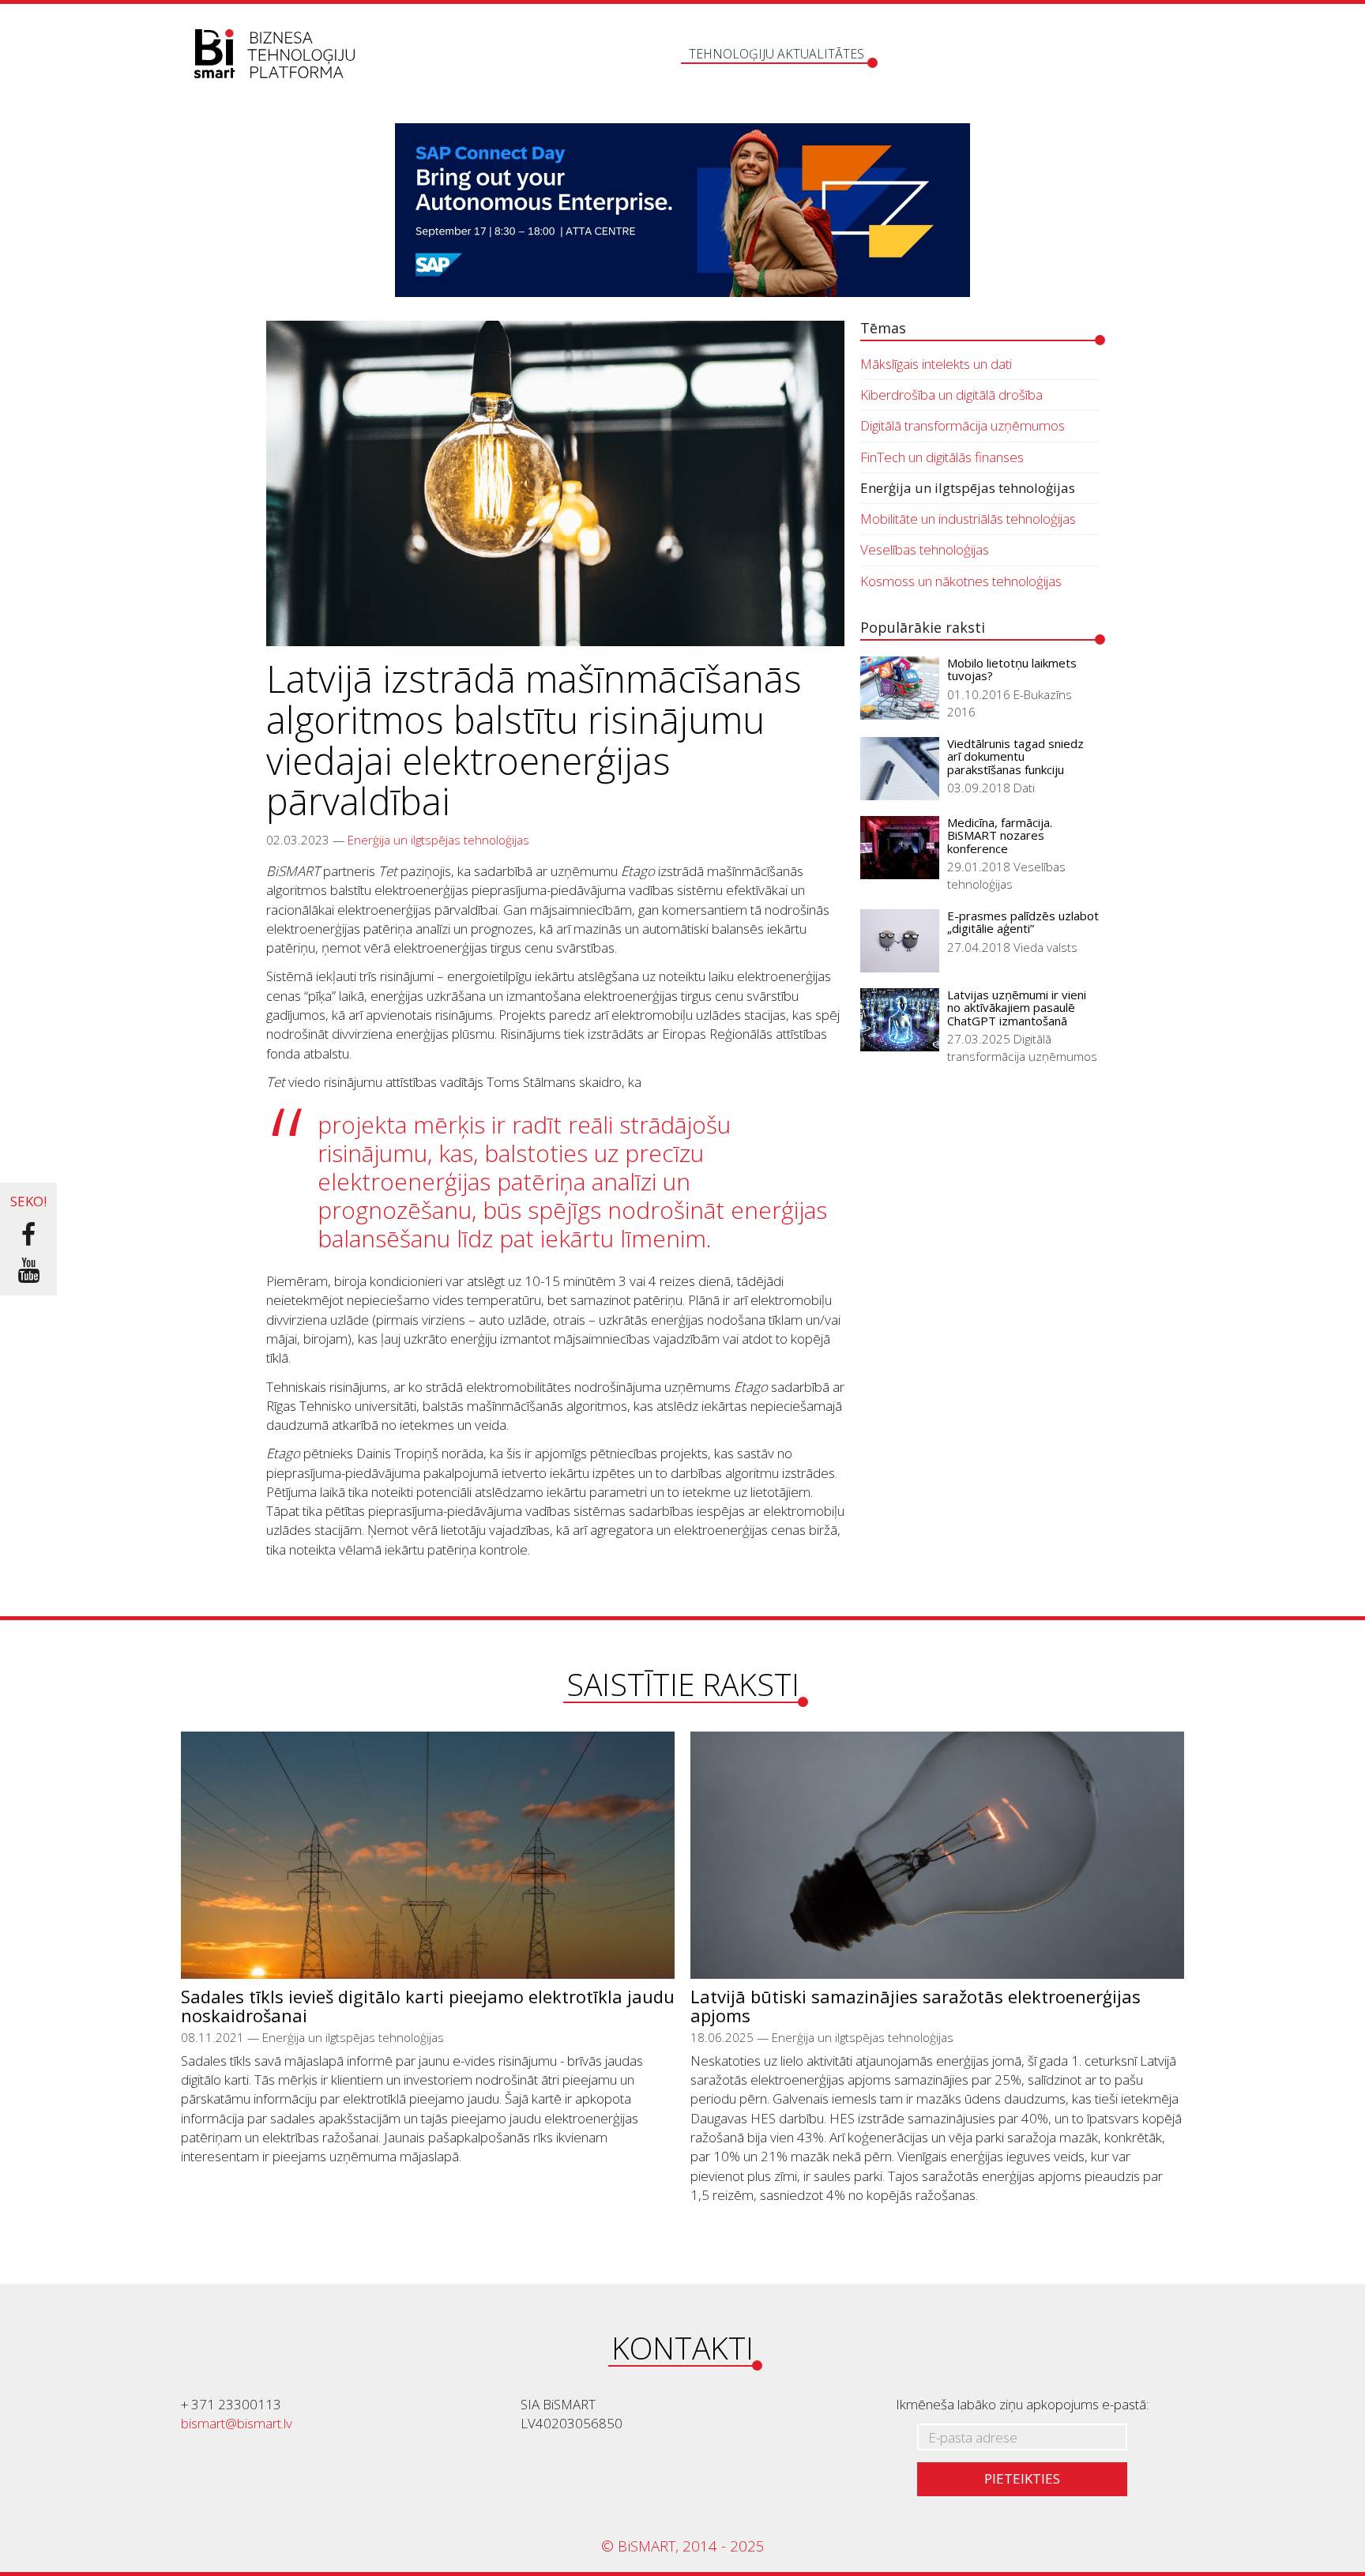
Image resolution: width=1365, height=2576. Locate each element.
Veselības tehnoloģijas (925, 549)
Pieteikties (1022, 2478)
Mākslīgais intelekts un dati (936, 364)
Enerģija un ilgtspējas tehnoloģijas (438, 840)
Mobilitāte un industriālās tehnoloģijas (968, 519)
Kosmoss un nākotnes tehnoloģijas (961, 581)
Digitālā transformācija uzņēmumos (963, 425)
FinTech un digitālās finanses (942, 457)
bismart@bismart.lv (237, 2423)
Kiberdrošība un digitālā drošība (951, 395)
